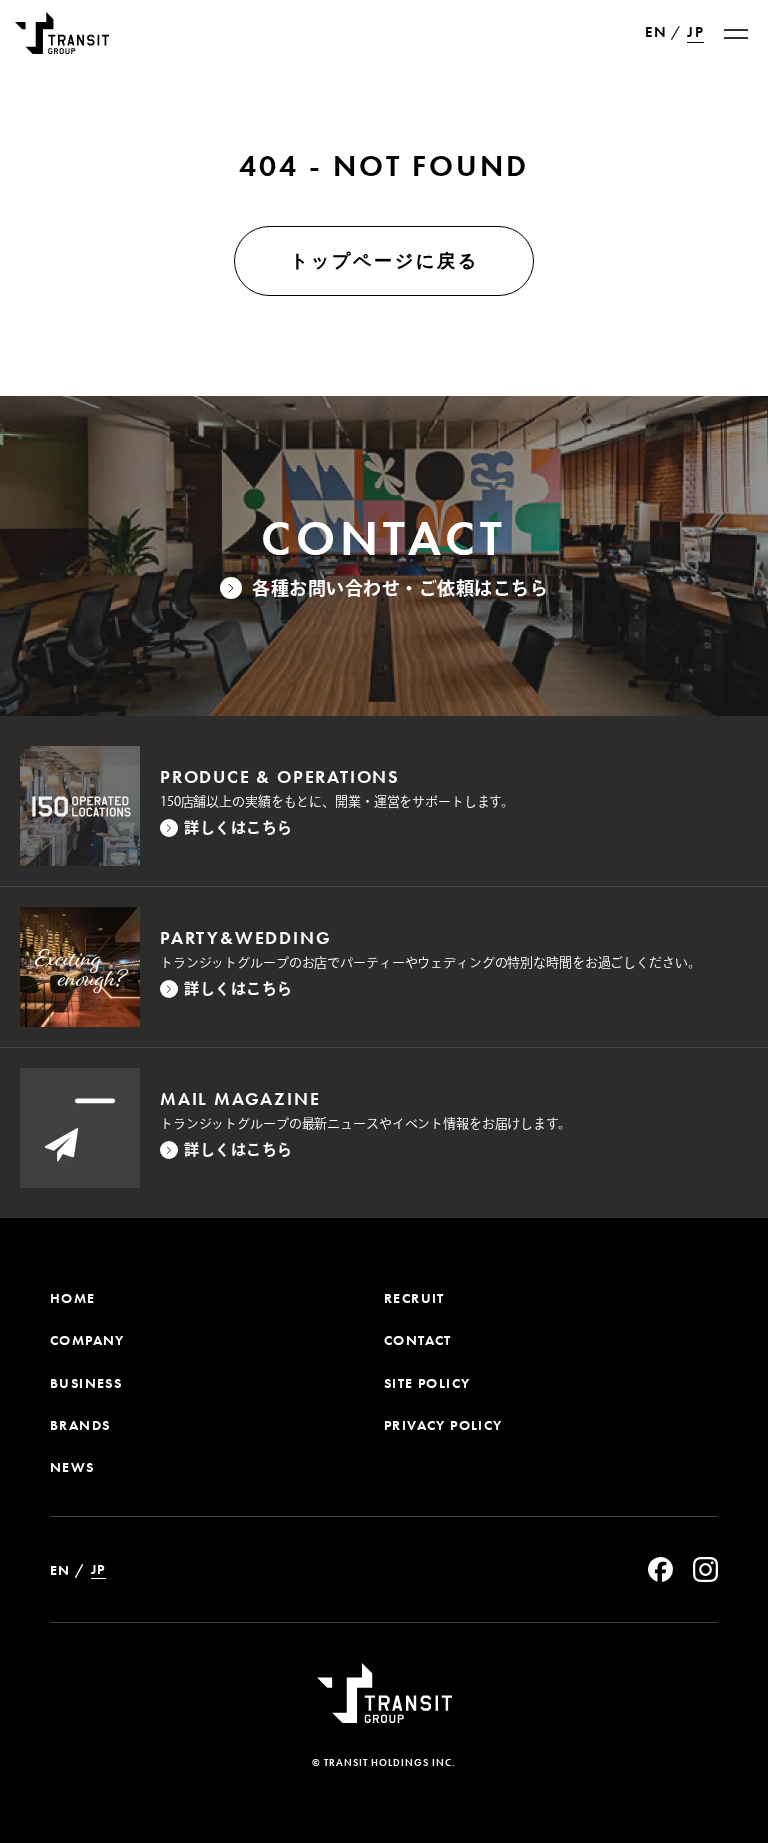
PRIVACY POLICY (443, 1425)
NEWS (72, 1467)
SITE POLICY (427, 1383)
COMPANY (87, 1340)
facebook (660, 1569)
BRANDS (80, 1425)
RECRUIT (414, 1298)
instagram (705, 1569)
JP (695, 32)
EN (656, 33)
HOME (73, 1298)
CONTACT (418, 1340)
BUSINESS (86, 1383)
